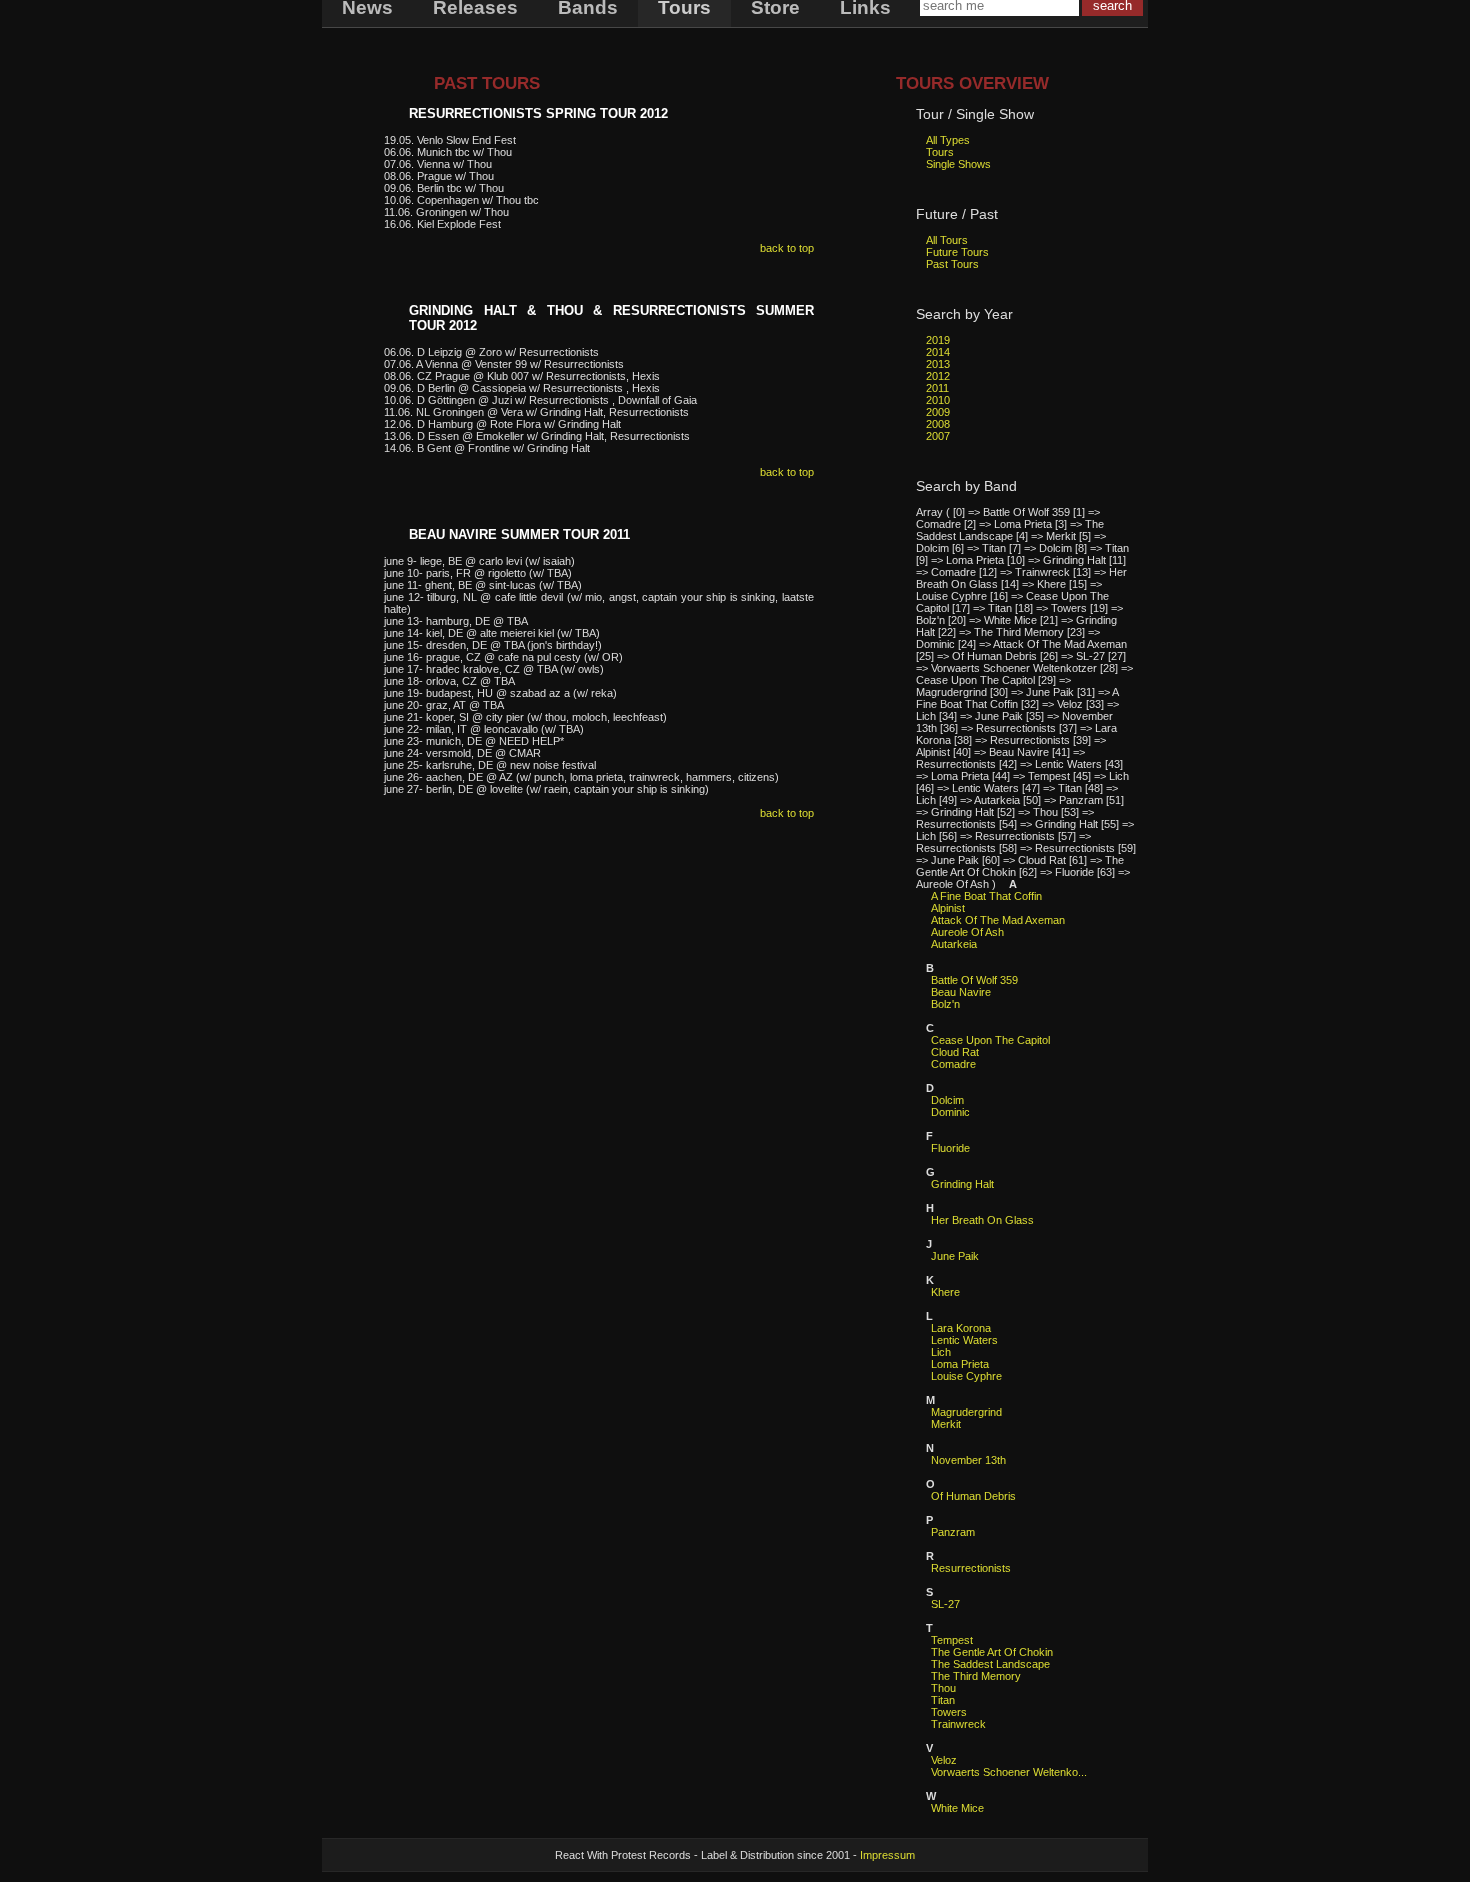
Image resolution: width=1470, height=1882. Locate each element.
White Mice (957, 1808)
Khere (945, 1292)
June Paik (955, 1256)
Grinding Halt (962, 1184)
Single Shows (958, 164)
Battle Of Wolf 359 (974, 980)
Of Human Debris (973, 1496)
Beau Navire (961, 992)
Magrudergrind (966, 1412)
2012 (938, 376)
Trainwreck (958, 1724)
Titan (943, 1700)
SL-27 (945, 1604)
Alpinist (948, 908)
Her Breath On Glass (982, 1220)
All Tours (947, 240)
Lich (941, 1352)
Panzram (953, 1532)
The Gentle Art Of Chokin (992, 1652)
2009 (938, 412)
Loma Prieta (960, 1364)
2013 (938, 364)
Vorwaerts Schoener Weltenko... (1009, 1772)
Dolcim (947, 1100)
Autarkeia (954, 944)
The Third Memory (976, 1676)
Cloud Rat (955, 1052)
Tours (940, 152)
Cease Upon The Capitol (990, 1040)
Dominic (950, 1112)
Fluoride (950, 1148)
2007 (938, 436)
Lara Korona (961, 1328)
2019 (938, 340)
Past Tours (952, 264)
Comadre (953, 1064)
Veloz (944, 1760)
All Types (948, 140)
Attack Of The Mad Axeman (998, 920)
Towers (949, 1712)
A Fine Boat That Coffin (986, 896)
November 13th (968, 1460)
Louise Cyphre (966, 1376)
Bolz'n (945, 1004)
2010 (938, 400)
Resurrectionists (971, 1568)
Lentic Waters (964, 1340)
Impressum (887, 1855)
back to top (787, 248)
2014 (938, 352)
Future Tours (957, 252)
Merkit (946, 1424)
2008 (938, 424)
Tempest (952, 1640)
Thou (943, 1688)
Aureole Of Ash (967, 932)
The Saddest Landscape (990, 1664)
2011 (937, 388)
